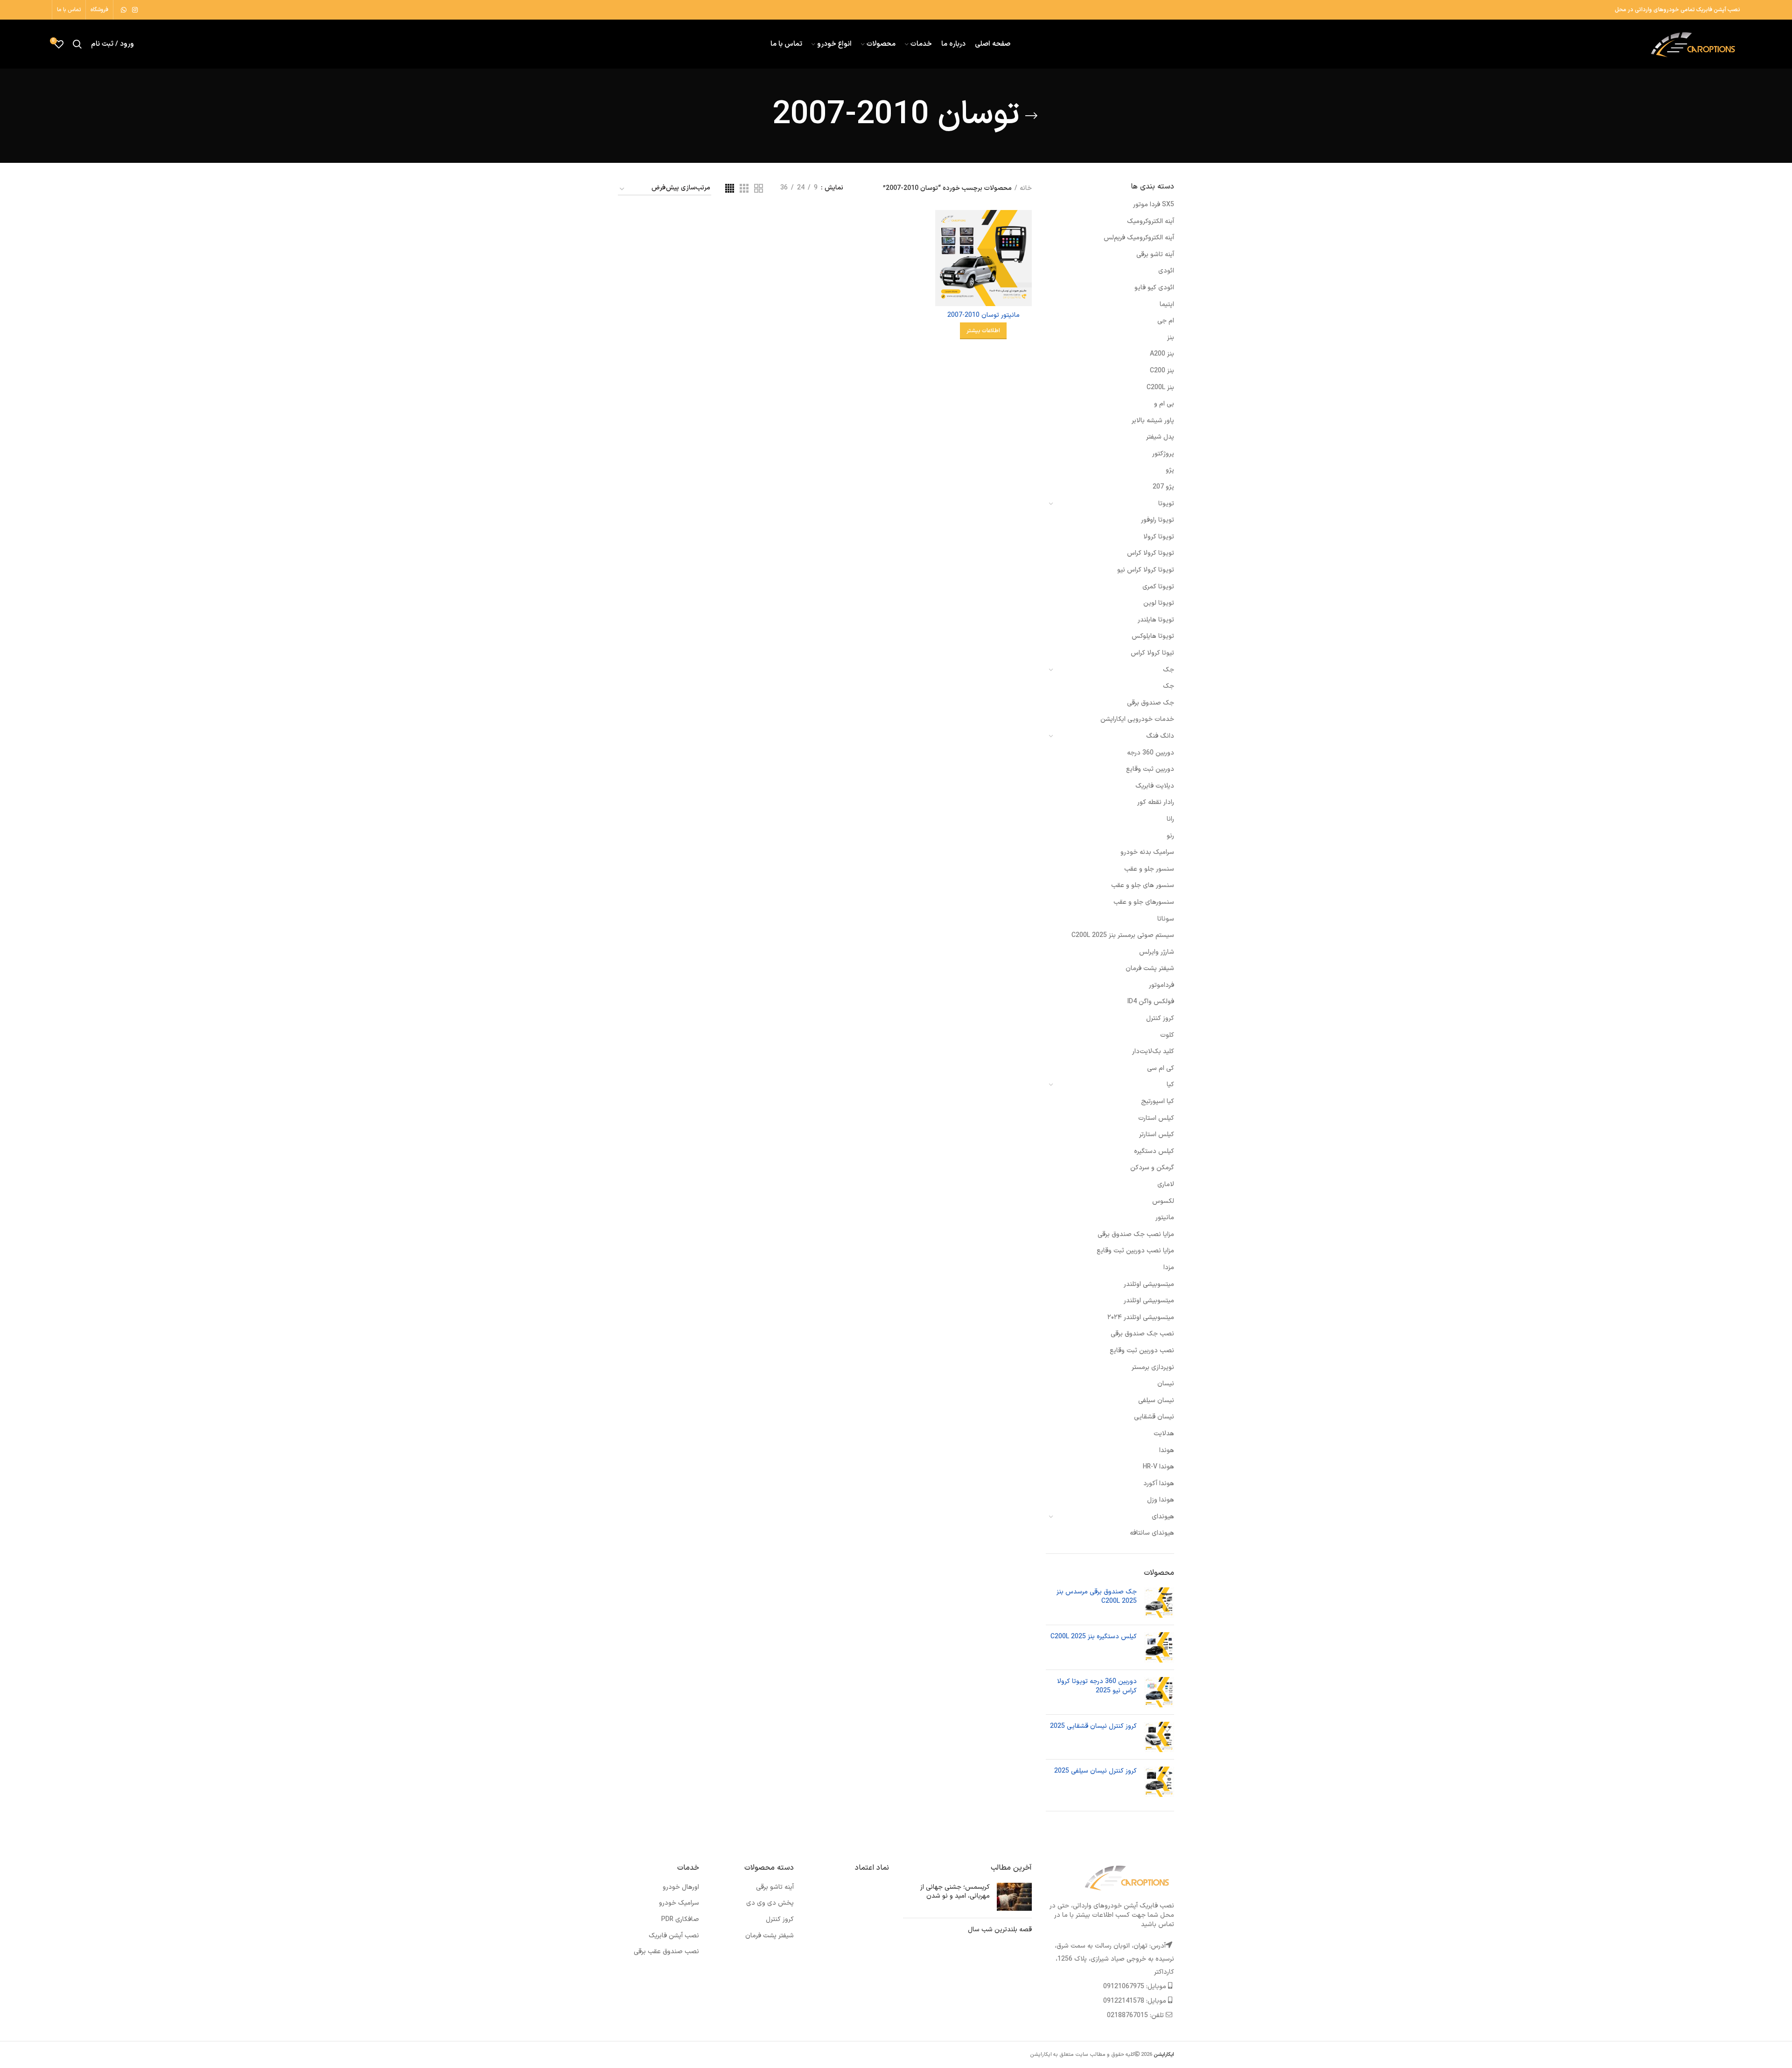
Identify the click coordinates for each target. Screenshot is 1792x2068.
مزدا (1169, 1268)
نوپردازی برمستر (1153, 1367)
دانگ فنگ (1160, 736)
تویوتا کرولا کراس (1151, 553)
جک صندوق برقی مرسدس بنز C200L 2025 (1097, 1596)
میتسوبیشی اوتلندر (1149, 1284)
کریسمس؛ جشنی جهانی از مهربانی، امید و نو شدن (955, 1892)
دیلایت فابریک (1155, 786)
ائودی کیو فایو (1154, 288)
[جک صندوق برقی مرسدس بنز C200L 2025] (1159, 1603)
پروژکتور (1163, 454)
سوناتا (1166, 919)
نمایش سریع (942, 246)
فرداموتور (1162, 985)
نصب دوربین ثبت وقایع (1142, 1351)
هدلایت (1164, 1434)
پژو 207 (1163, 487)
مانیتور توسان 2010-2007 (983, 315)
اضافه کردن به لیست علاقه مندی (942, 267)
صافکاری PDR (680, 1919)
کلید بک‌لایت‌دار (1153, 1051)
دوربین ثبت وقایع (1150, 769)
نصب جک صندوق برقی (1142, 1334)
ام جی (1166, 321)
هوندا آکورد (1159, 1484)
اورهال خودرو (681, 1887)
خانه (1026, 189)
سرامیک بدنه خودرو (1147, 852)
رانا (1170, 819)
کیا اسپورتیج (1158, 1101)
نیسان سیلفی (1156, 1401)
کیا (1170, 1085)
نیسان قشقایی (1154, 1417)
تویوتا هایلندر (1156, 620)
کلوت (1167, 1035)
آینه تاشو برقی (1155, 255)
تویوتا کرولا (1159, 537)
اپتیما (1167, 304)
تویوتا (1166, 504)
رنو (1170, 836)
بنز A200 (1162, 354)
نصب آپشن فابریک (674, 1936)
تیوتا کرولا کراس (1152, 653)
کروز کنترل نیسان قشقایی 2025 (1093, 1726)
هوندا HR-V (1158, 1467)
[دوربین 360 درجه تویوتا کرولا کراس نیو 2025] (1159, 1692)
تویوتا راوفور (1158, 520)
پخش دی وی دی (770, 1903)
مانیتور (1165, 1218)
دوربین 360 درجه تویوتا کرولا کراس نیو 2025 (1097, 1686)
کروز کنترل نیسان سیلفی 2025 (1095, 1771)
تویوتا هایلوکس (1153, 636)
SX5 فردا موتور (1154, 205)
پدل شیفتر (1160, 437)
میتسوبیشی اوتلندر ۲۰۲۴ (1141, 1317)
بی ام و (1164, 404)
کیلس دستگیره (1154, 1151)
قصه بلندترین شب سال (1000, 1930)
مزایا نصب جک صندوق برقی (1136, 1234)
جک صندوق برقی (1151, 703)
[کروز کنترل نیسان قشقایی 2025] (1159, 1737)
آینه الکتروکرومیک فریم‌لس (1139, 238)
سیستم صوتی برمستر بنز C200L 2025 (1123, 935)
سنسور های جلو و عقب (1143, 885)
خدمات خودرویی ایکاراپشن (1137, 719)
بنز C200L (1160, 388)
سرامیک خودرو (679, 1903)
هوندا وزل (1161, 1500)
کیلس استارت (1156, 1118)
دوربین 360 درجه (1151, 753)
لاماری (1166, 1184)
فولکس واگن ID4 (1151, 1002)
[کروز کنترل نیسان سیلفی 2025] (1159, 1782)
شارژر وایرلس (1157, 952)
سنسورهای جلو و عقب (1144, 902)
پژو (1170, 470)
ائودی (1166, 271)
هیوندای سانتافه (1152, 1533)
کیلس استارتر (1157, 1135)
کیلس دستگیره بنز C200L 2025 (1094, 1637)
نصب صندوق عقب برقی (666, 1952)
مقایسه (942, 225)
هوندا (1167, 1450)
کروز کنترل (1160, 1018)
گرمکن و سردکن (1152, 1168)
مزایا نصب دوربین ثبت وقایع (1135, 1251)
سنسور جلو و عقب (1149, 869)
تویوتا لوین (1159, 603)
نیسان (1166, 1384)
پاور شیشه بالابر (1153, 421)
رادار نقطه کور (1156, 802)
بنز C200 (1162, 371)
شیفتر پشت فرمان (1150, 968)
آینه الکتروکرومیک (1151, 221)
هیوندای (1163, 1517)
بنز (1171, 338)
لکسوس (1163, 1201)
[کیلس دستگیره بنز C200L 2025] (1159, 1647)
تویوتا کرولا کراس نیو (1146, 570)
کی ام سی (1161, 1068)
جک (1169, 670)
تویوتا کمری (1158, 587)
